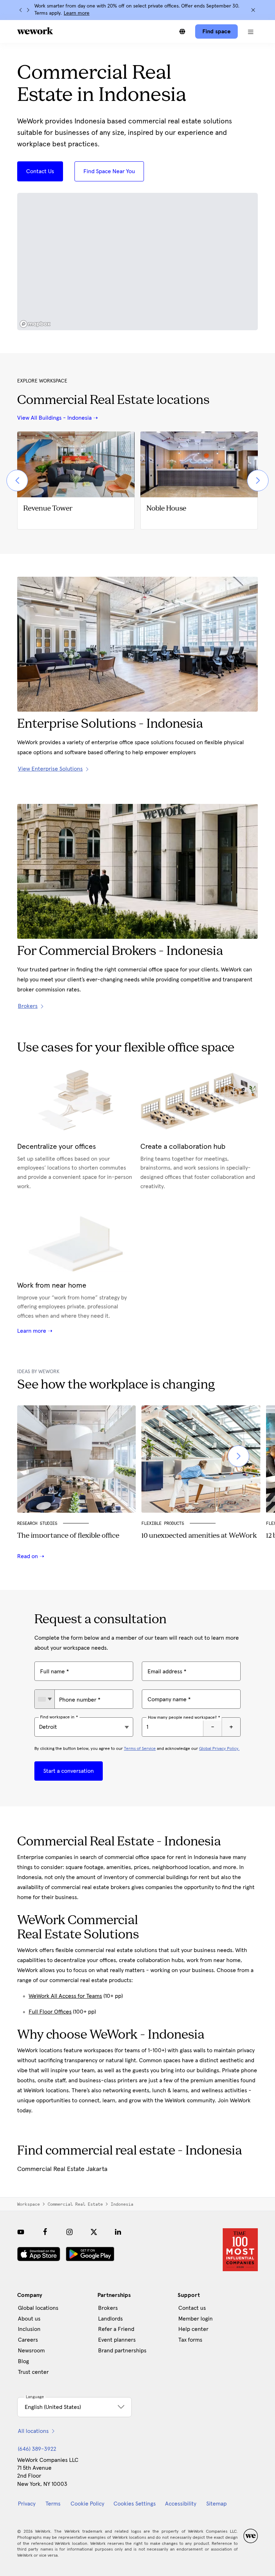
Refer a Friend (116, 2329)
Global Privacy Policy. (219, 1749)
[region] (137, 262)
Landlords (110, 2319)
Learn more (77, 13)
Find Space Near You (109, 171)
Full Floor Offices (50, 2012)
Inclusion (29, 2329)
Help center (193, 2329)
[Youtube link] (21, 2232)
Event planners (117, 2340)
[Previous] (21, 10)
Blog (23, 2361)
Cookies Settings (135, 2504)
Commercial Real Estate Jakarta (62, 2169)
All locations (33, 2431)
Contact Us (40, 171)
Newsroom (31, 2351)
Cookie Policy (87, 2504)
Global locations (38, 2308)
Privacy (27, 2504)
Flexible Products (163, 1523)
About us (29, 2319)
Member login (196, 2319)
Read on (28, 1556)
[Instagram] (69, 2232)
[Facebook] (45, 2232)
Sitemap (216, 2504)
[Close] (253, 10)
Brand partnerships (122, 2351)
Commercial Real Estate (75, 2204)
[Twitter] (94, 2232)
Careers (28, 2340)
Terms (53, 2504)
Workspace (28, 2204)
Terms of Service (140, 1749)
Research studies (37, 1523)
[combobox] (45, 1699)
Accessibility (181, 2504)
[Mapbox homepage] (35, 324)
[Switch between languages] (182, 31)
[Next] (28, 10)
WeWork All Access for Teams (65, 1996)
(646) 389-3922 (37, 2449)
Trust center (33, 2372)
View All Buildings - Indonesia (54, 418)
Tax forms (190, 2340)
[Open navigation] (251, 31)
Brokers (108, 2308)
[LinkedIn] (118, 2232)
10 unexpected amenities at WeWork (199, 1536)
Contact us (192, 2308)
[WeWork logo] (35, 31)
